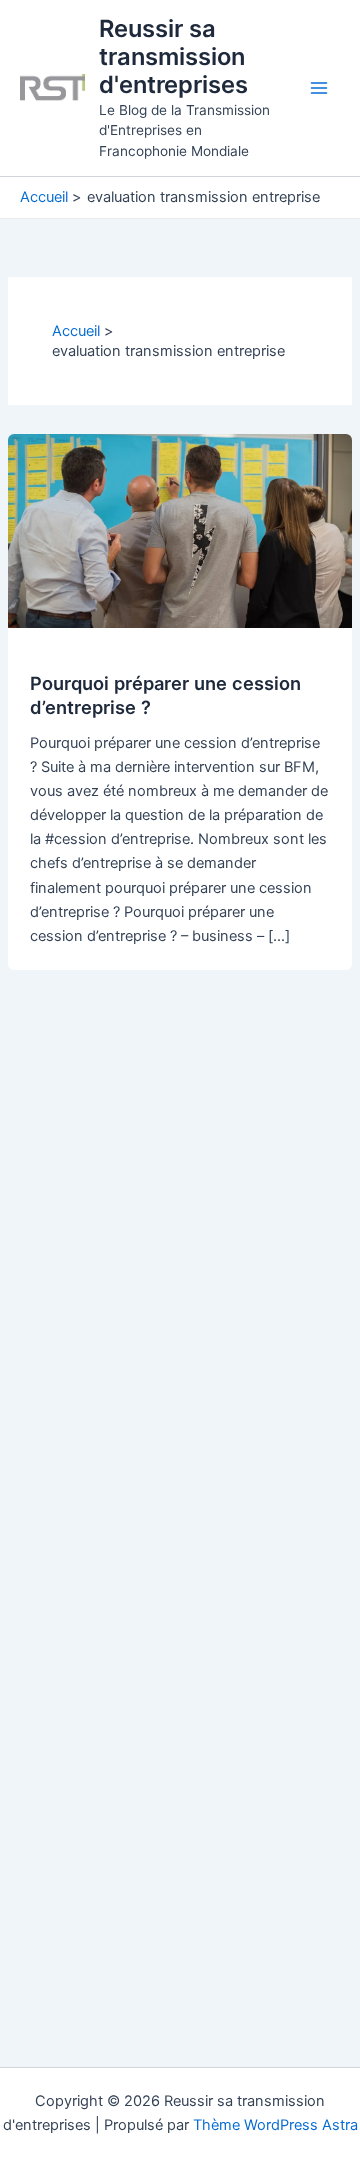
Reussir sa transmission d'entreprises (173, 57)
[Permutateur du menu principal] (319, 88)
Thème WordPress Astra (275, 2125)
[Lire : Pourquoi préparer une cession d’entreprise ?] (180, 530)
